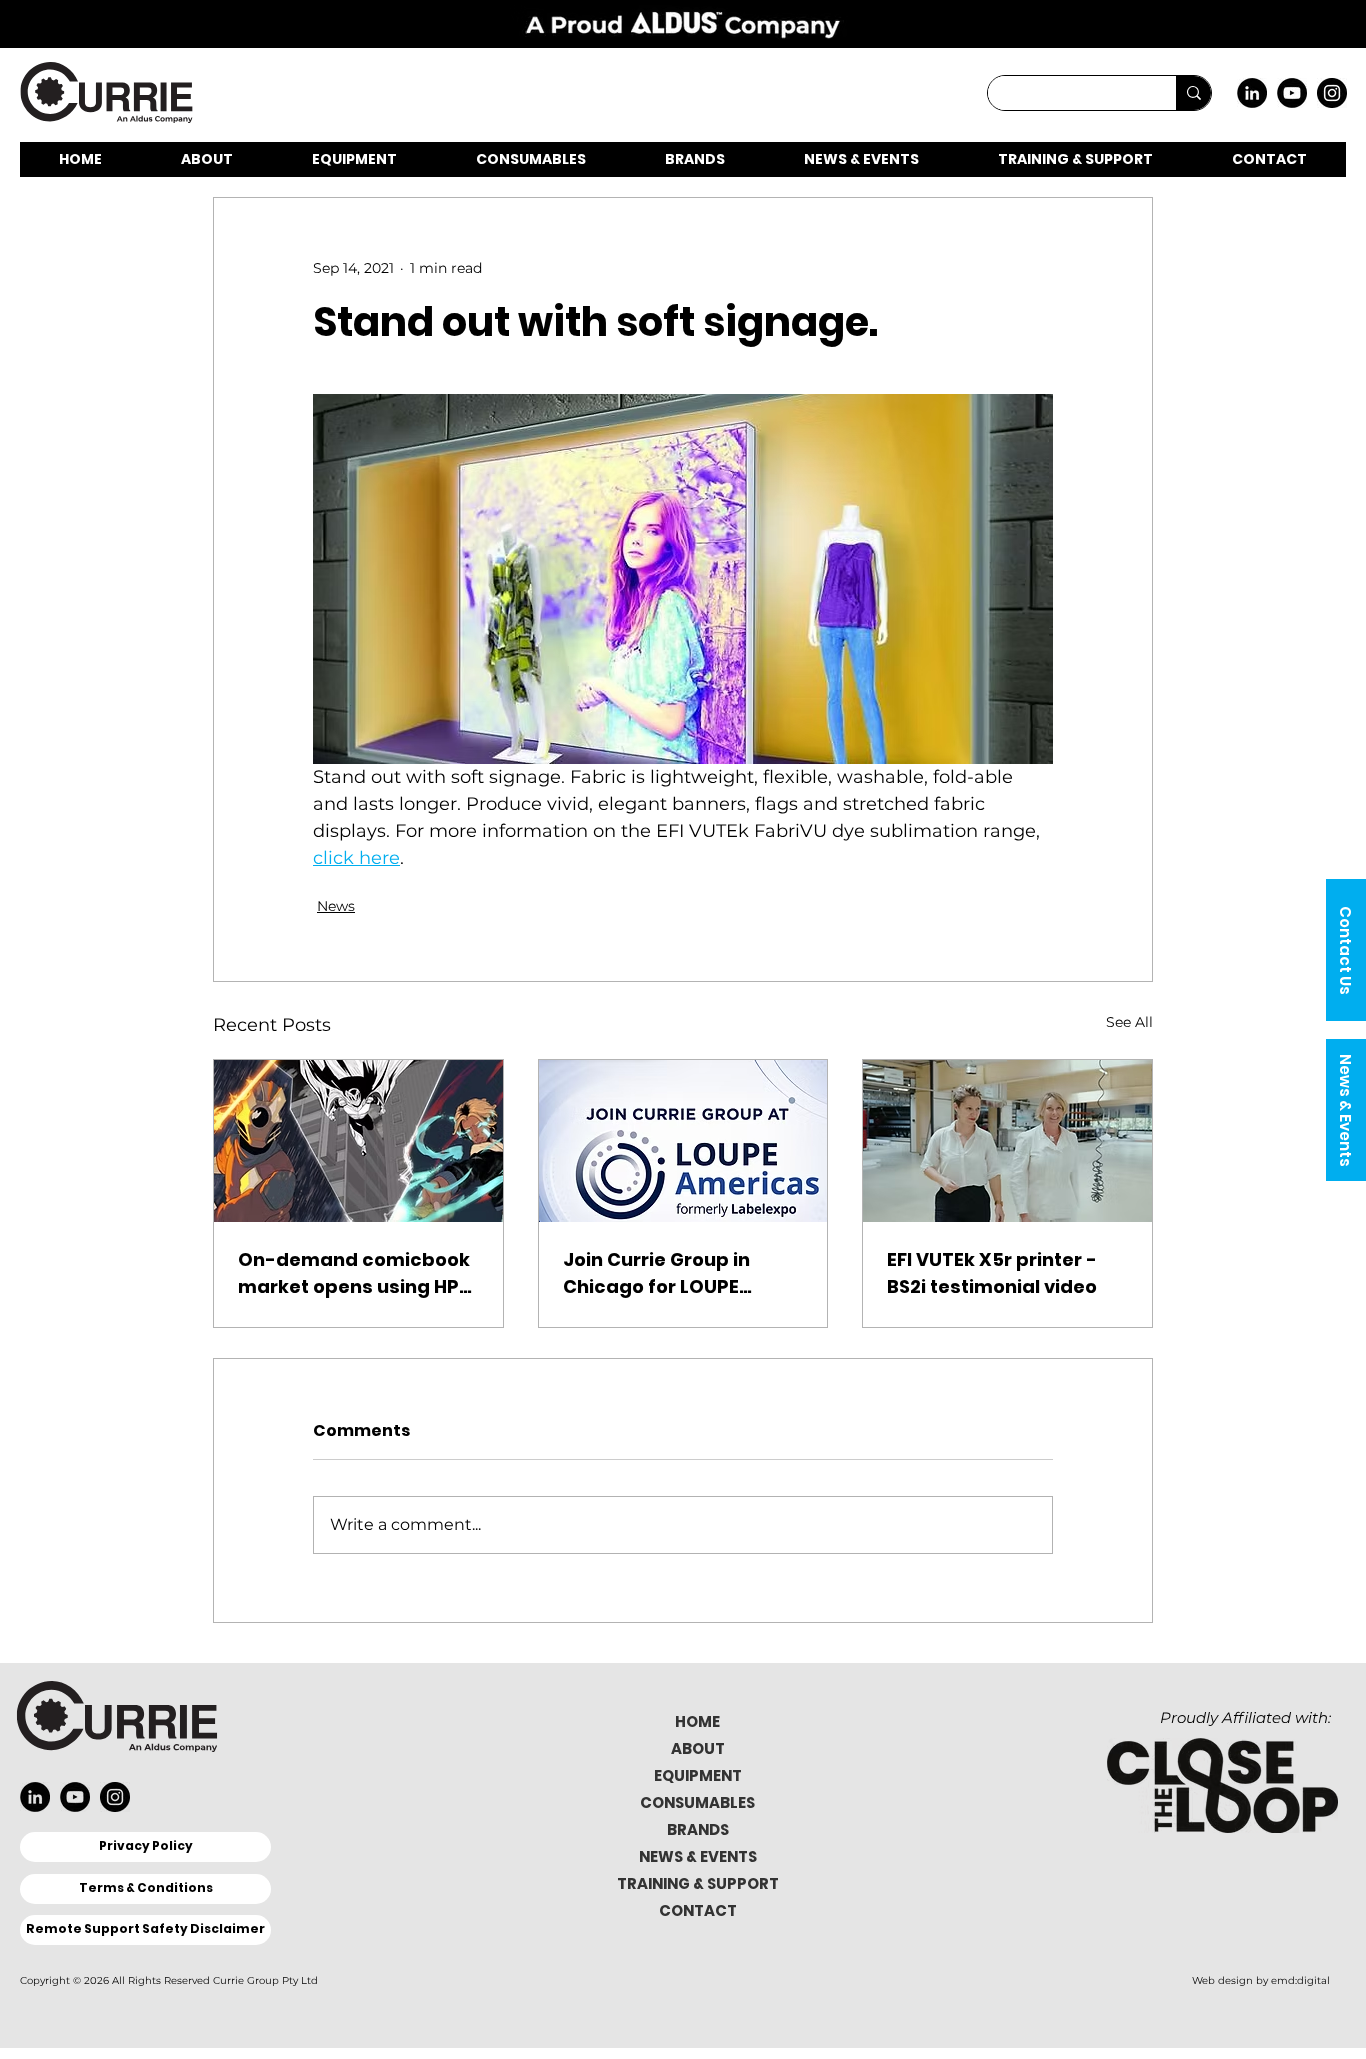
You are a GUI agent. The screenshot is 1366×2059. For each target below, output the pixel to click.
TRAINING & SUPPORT (698, 1883)
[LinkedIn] (1252, 93)
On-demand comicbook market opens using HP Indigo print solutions (354, 1273)
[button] (1346, 950)
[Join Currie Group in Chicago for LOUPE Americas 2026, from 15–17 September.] (683, 1141)
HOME (697, 1721)
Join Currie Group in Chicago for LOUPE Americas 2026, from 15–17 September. (679, 1273)
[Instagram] (1332, 93)
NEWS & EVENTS (698, 1856)
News (336, 906)
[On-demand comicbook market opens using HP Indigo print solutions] (358, 1141)
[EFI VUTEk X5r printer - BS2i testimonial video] (1007, 1141)
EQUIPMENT (698, 1775)
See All (1129, 1022)
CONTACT (698, 1910)
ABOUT (698, 1748)
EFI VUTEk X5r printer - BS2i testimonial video (992, 1273)
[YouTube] (1292, 93)
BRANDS (698, 1829)
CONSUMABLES (697, 1802)
